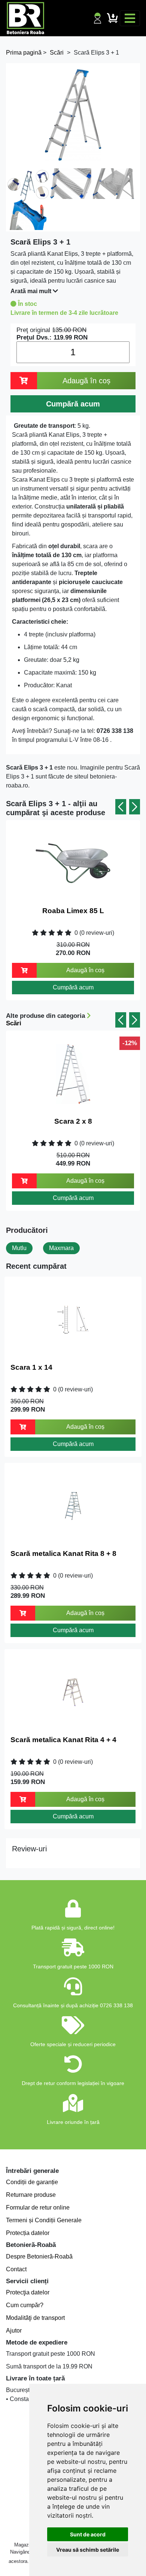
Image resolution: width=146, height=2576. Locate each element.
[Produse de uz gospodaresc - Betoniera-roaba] (25, 18)
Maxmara (61, 1248)
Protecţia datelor (28, 2292)
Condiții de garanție (32, 2182)
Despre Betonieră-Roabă (39, 2256)
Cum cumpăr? (25, 2305)
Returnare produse (31, 2195)
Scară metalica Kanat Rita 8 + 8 (63, 1553)
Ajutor (14, 2331)
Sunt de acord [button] (88, 2534)
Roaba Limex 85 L (73, 911)
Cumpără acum (73, 987)
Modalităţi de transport (35, 2318)
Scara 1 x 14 (31, 1367)
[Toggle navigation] (130, 18)
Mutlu (19, 1248)
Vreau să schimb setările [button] (88, 2550)
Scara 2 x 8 (73, 1121)
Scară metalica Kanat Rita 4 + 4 (63, 1740)
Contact (16, 2269)
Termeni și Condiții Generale (44, 2220)
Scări (14, 1023)
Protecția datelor (28, 2233)
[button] (121, 807)
